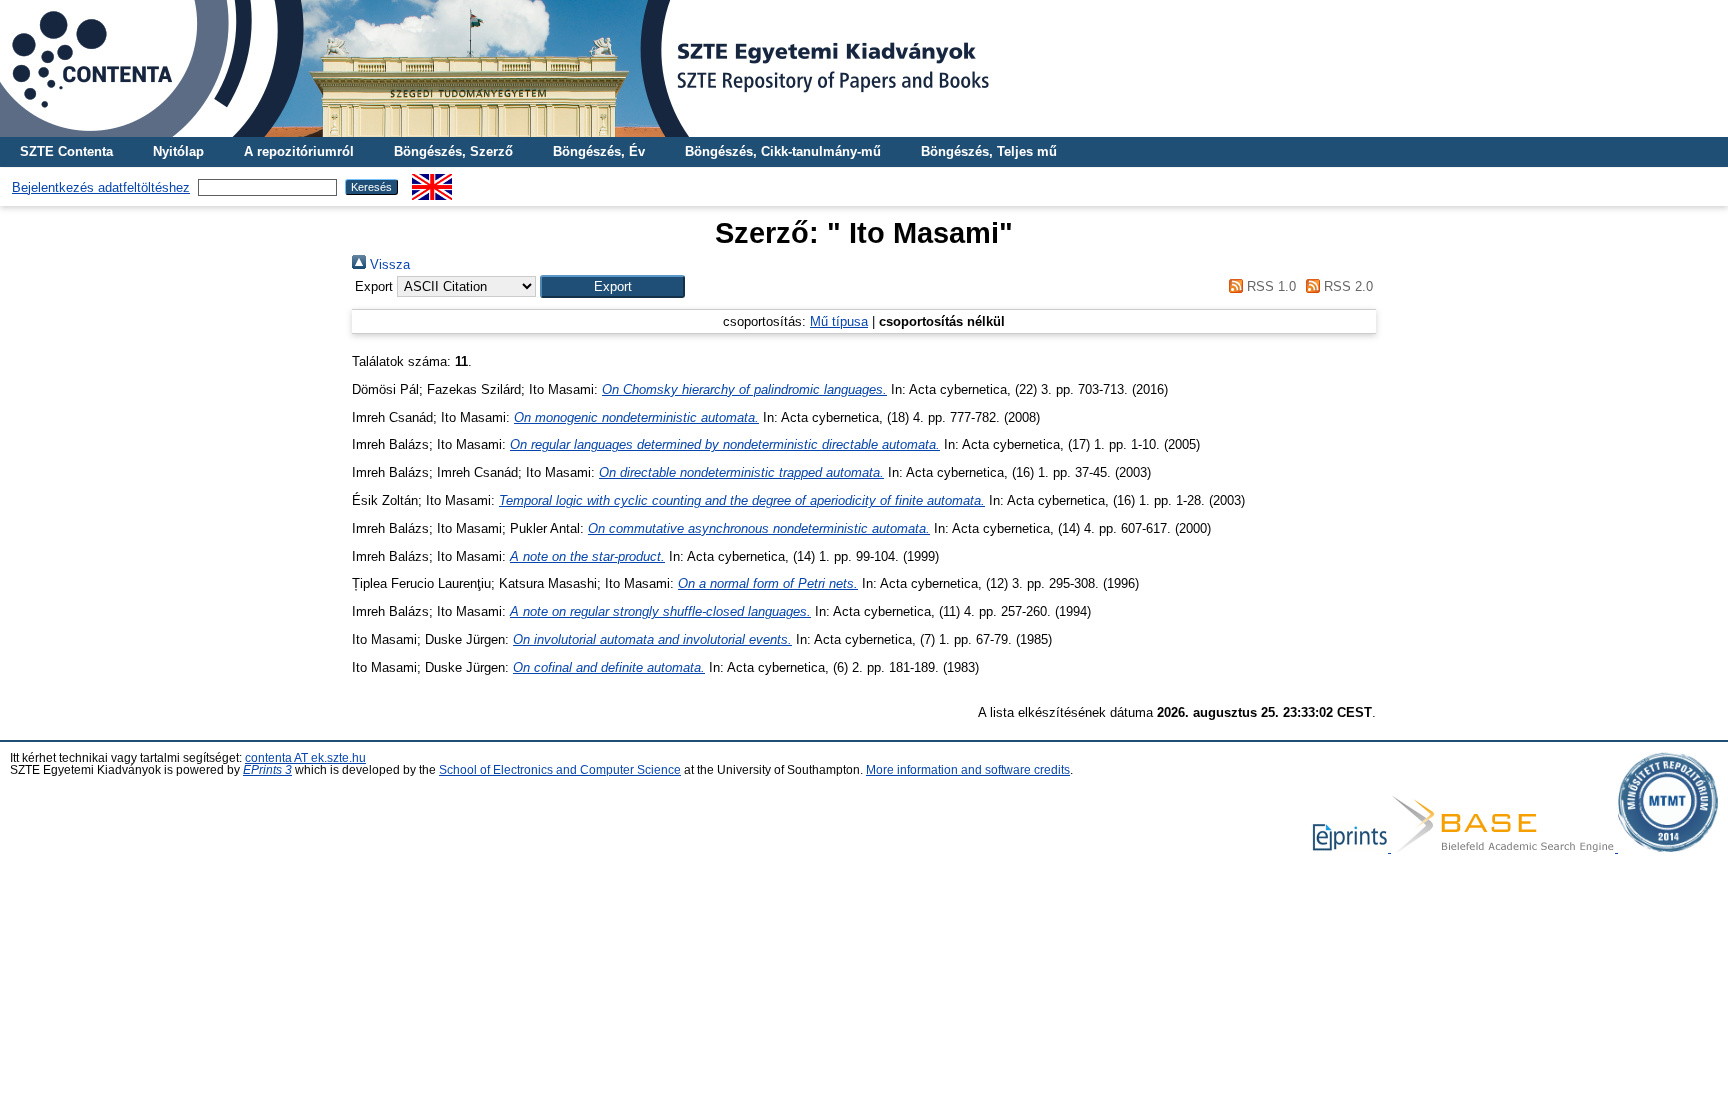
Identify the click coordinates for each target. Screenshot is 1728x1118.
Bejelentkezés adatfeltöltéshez (101, 187)
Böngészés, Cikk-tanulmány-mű (783, 151)
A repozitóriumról (299, 151)
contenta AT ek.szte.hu (305, 758)
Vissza (388, 264)
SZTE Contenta (66, 151)
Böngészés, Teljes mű (989, 151)
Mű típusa (839, 321)
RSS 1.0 (1269, 286)
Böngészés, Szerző (453, 151)
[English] (432, 181)
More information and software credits (968, 770)
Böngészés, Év (599, 151)
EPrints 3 (267, 770)
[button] (612, 286)
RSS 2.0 (1346, 286)
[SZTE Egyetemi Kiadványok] (864, 68)
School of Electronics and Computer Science (560, 770)
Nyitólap (178, 151)
